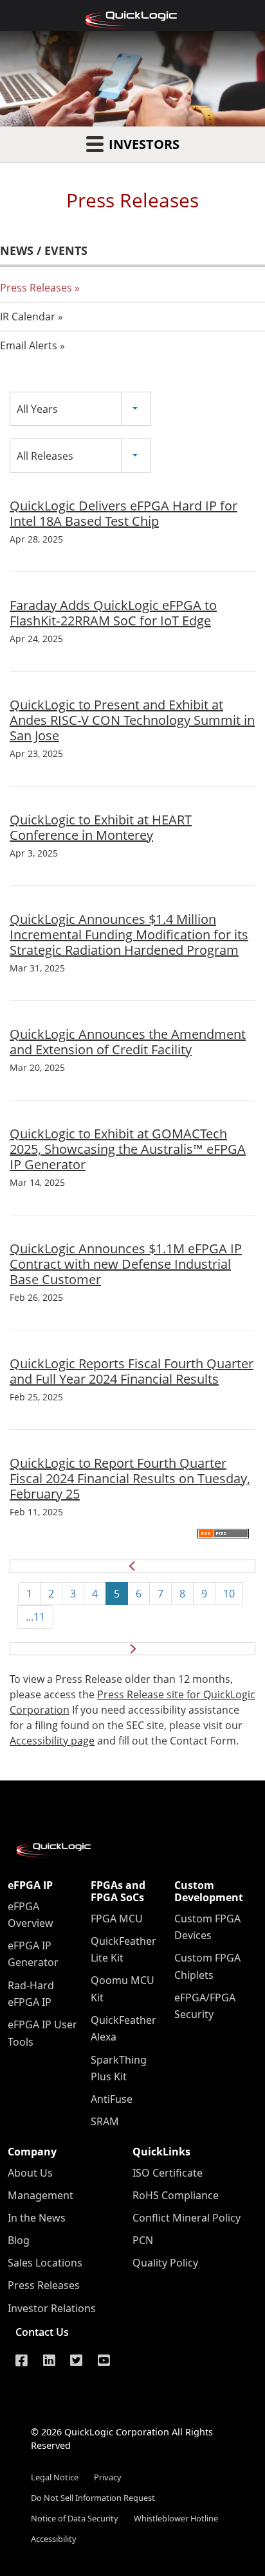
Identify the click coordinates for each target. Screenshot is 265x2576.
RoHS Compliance (176, 2195)
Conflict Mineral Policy (187, 2218)
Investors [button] (142, 144)
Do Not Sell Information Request (93, 2498)
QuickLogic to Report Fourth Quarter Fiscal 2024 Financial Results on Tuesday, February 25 (130, 1478)
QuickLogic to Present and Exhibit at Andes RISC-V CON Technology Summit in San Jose (132, 720)
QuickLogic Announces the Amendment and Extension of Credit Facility (128, 1042)
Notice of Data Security (75, 2518)
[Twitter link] (76, 2360)
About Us (30, 2173)
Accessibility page (52, 1741)
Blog (19, 2240)
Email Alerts (29, 345)
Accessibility (54, 2539)
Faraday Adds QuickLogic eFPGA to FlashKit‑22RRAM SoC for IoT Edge (113, 613)
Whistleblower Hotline (176, 2518)
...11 (35, 1617)
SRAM (105, 2121)
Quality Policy (165, 2263)
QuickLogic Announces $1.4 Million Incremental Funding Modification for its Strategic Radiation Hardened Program (129, 935)
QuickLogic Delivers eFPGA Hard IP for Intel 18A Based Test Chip (123, 513)
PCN (143, 2240)
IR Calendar (28, 317)
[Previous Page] (132, 1567)
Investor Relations (52, 2308)
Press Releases (36, 288)
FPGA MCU (117, 1919)
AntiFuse (112, 2099)
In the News (37, 2218)
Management (41, 2195)
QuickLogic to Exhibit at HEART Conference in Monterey (101, 827)
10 (229, 1594)
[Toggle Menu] (17, 15)
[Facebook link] (22, 2360)
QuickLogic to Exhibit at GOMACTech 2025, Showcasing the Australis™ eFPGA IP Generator (128, 1149)
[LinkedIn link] (49, 2360)
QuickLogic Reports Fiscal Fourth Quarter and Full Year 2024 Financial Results (132, 1371)
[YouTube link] (104, 2360)
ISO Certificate (168, 2173)
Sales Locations (45, 2263)
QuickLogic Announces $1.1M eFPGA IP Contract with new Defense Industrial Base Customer (126, 1264)
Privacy (108, 2477)
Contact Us (42, 2332)
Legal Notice (55, 2477)
